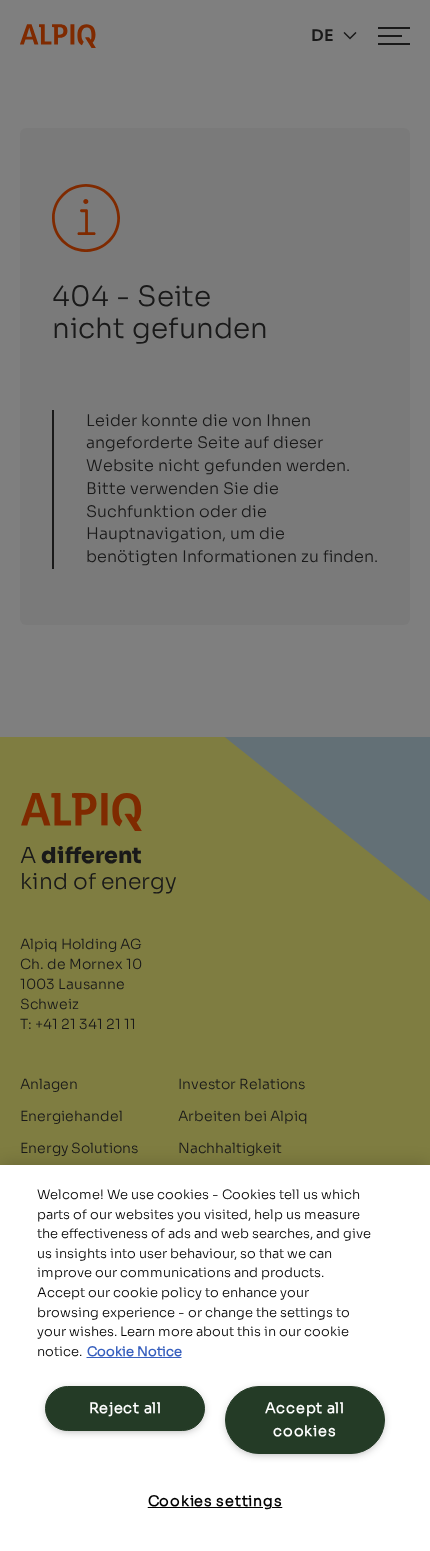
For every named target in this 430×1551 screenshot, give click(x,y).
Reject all (125, 1408)
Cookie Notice (134, 1351)
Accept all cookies (305, 1419)
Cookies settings (215, 1501)
